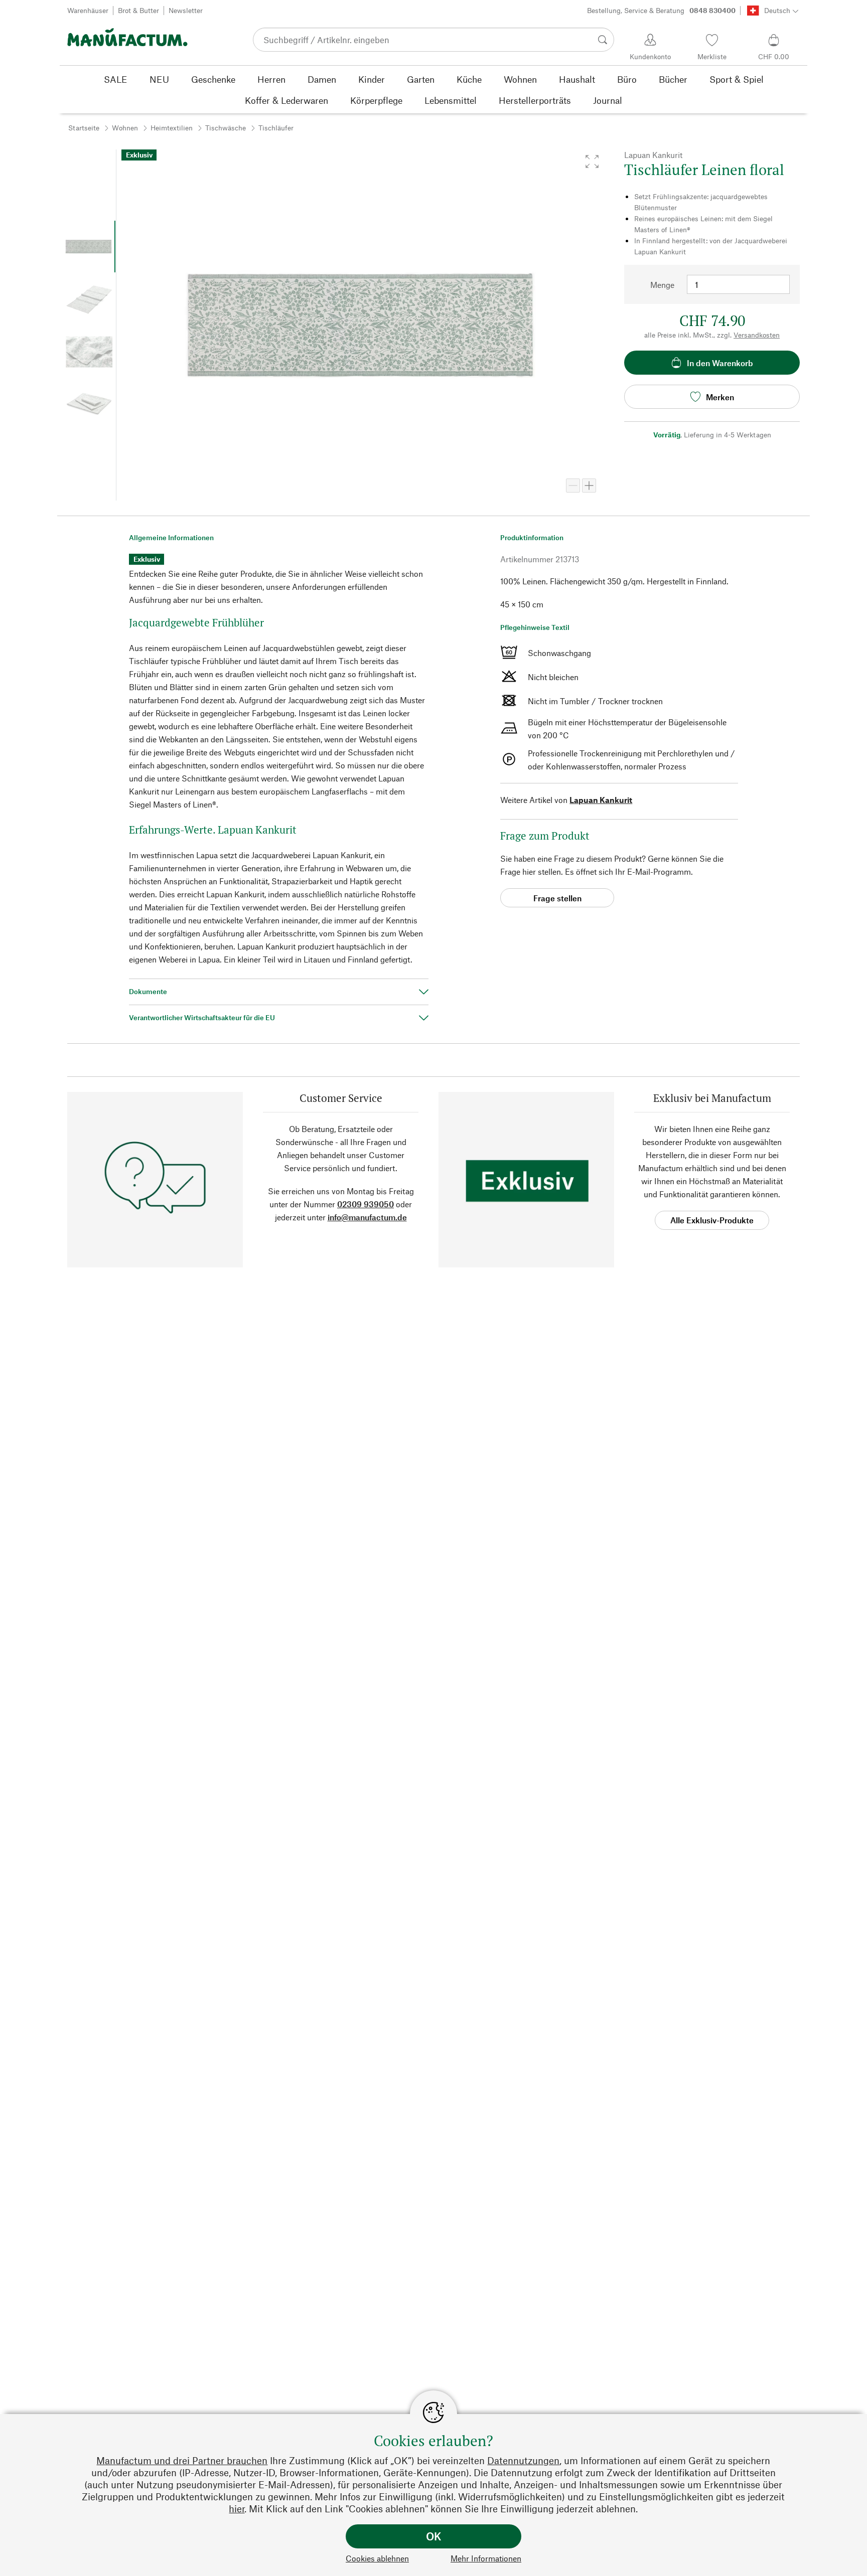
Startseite (84, 128)
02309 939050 (366, 1204)
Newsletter (186, 10)
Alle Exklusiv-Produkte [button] (712, 1220)
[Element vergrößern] (589, 486)
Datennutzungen (523, 2460)
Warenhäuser (88, 10)
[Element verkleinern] (573, 486)
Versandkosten (757, 335)
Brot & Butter (138, 10)
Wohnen (125, 128)
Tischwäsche (226, 128)
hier (237, 2509)
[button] (592, 162)
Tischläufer (276, 128)
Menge (662, 285)
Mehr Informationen (486, 2558)
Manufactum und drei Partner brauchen (182, 2460)
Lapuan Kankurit (601, 800)
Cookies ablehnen (377, 2558)
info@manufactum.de (367, 1217)
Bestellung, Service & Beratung (661, 10)
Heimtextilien (172, 128)
